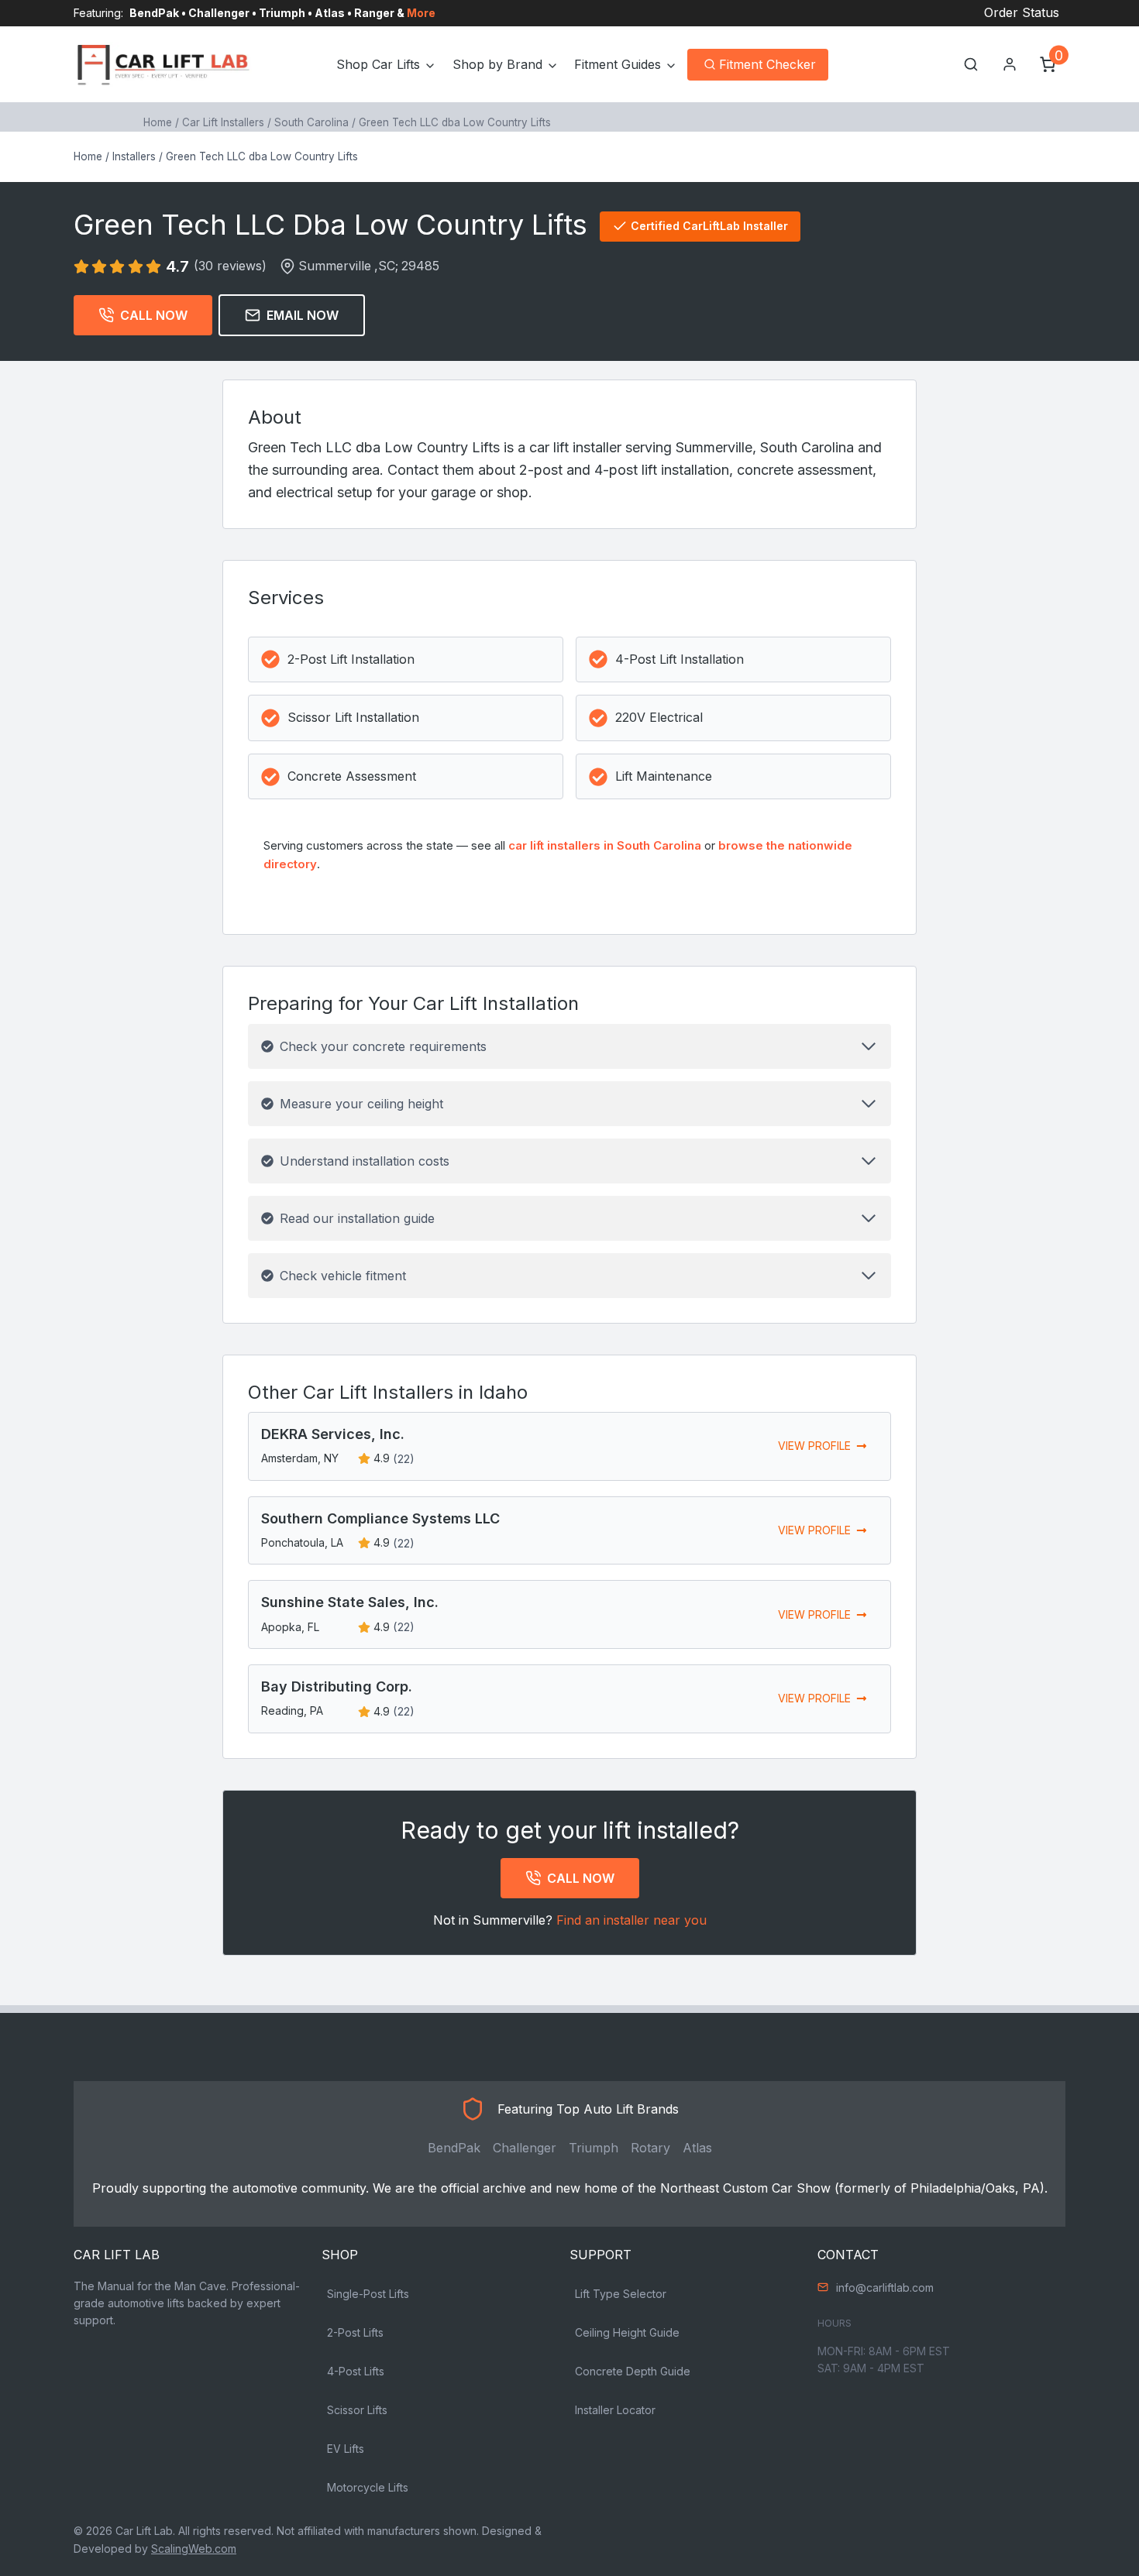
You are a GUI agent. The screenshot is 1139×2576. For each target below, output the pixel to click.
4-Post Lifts (356, 2371)
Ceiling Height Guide (627, 2332)
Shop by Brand (497, 64)
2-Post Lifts (355, 2332)
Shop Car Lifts (378, 64)
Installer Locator (615, 2410)
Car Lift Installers (223, 122)
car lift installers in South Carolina (605, 845)
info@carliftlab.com (885, 2287)
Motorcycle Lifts (368, 2487)
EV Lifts (346, 2449)
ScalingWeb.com (194, 2549)
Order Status (1022, 12)
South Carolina (311, 122)
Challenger (525, 2148)
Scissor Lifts (357, 2410)
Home (158, 122)
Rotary (650, 2148)
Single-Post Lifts (368, 2294)
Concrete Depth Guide (633, 2371)
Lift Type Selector (621, 2294)
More (421, 13)
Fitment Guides (618, 64)
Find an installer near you (631, 1920)
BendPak (454, 2148)
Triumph (594, 2148)
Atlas (697, 2148)
